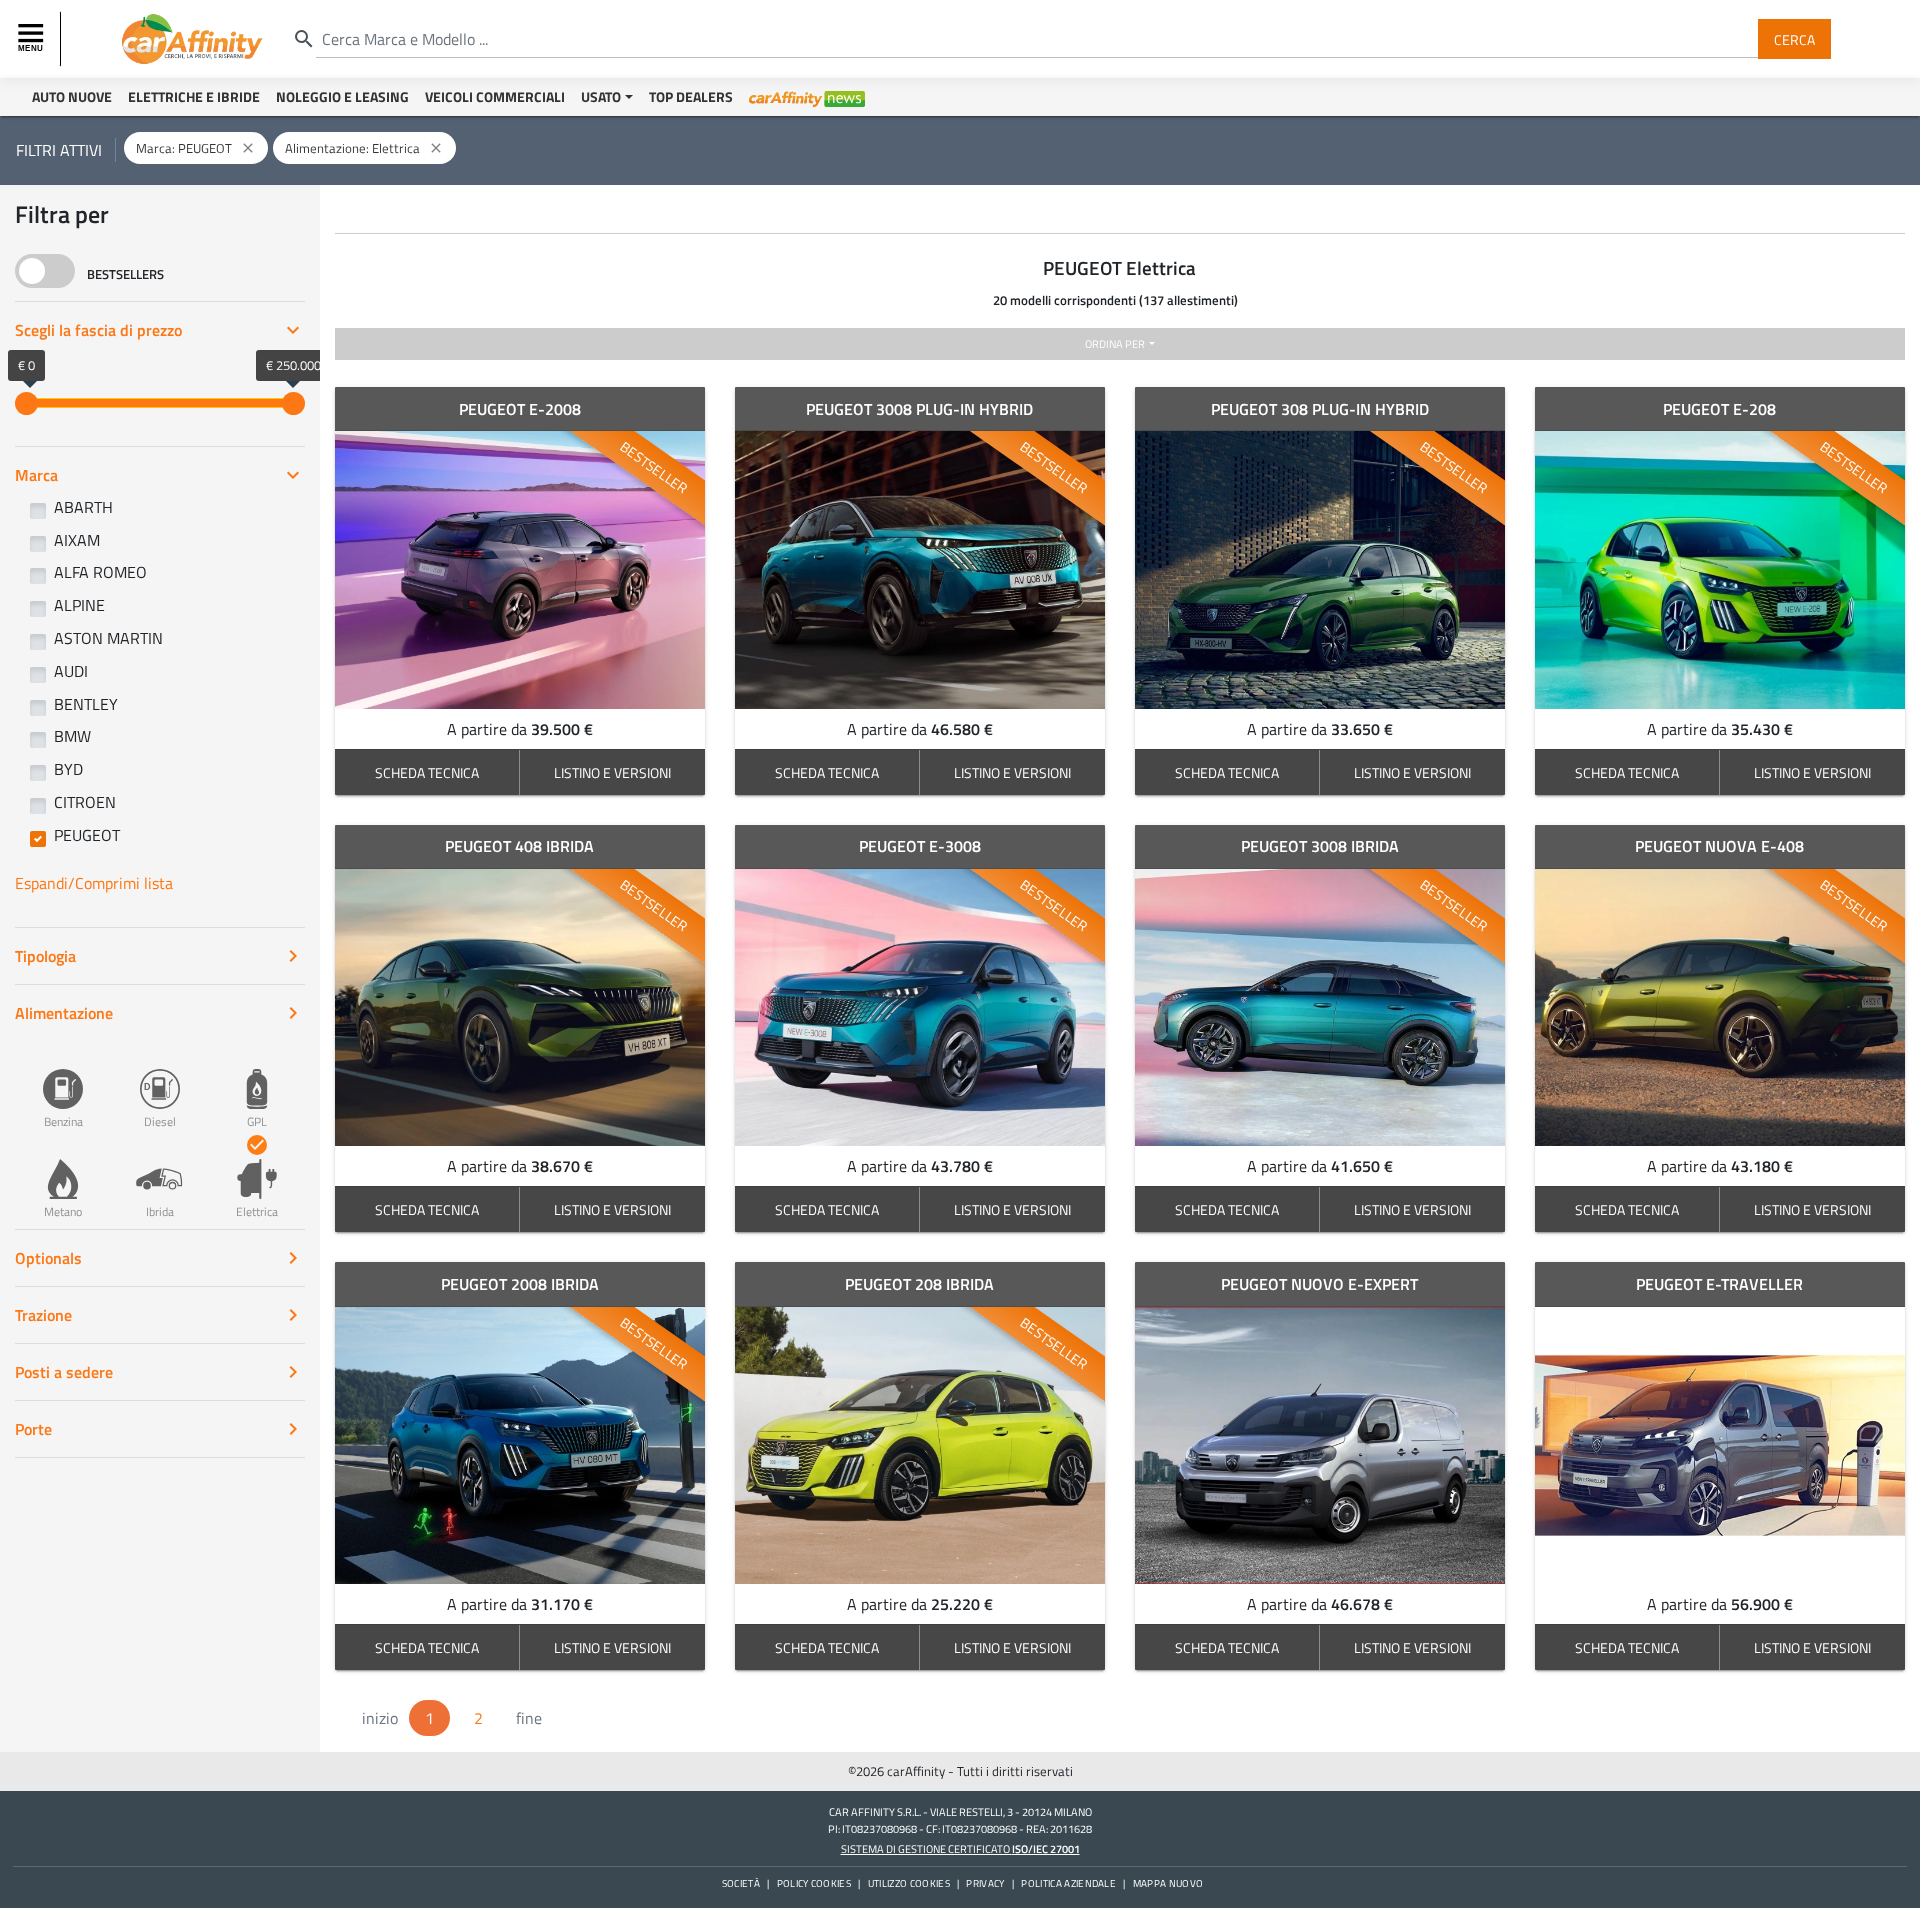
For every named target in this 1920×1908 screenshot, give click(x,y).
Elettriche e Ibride (194, 96)
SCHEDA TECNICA (427, 772)
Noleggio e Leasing (342, 96)
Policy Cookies (814, 1883)
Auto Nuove (72, 96)
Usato (601, 96)
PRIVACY (985, 1883)
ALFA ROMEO (100, 572)
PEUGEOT (87, 835)
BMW (72, 736)
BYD (68, 769)
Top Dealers (691, 96)
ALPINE (79, 605)
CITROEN (85, 802)
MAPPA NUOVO (1168, 1883)
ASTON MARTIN (108, 638)
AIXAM (77, 540)
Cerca (1794, 38)
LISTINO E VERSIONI (612, 772)
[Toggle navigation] (33, 39)
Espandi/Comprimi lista (94, 883)
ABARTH (83, 507)
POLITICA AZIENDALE (1068, 1883)
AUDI (71, 671)
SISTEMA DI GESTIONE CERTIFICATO (960, 1848)
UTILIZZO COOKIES (909, 1883)
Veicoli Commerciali (495, 96)
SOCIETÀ (741, 1883)
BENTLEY (86, 704)
